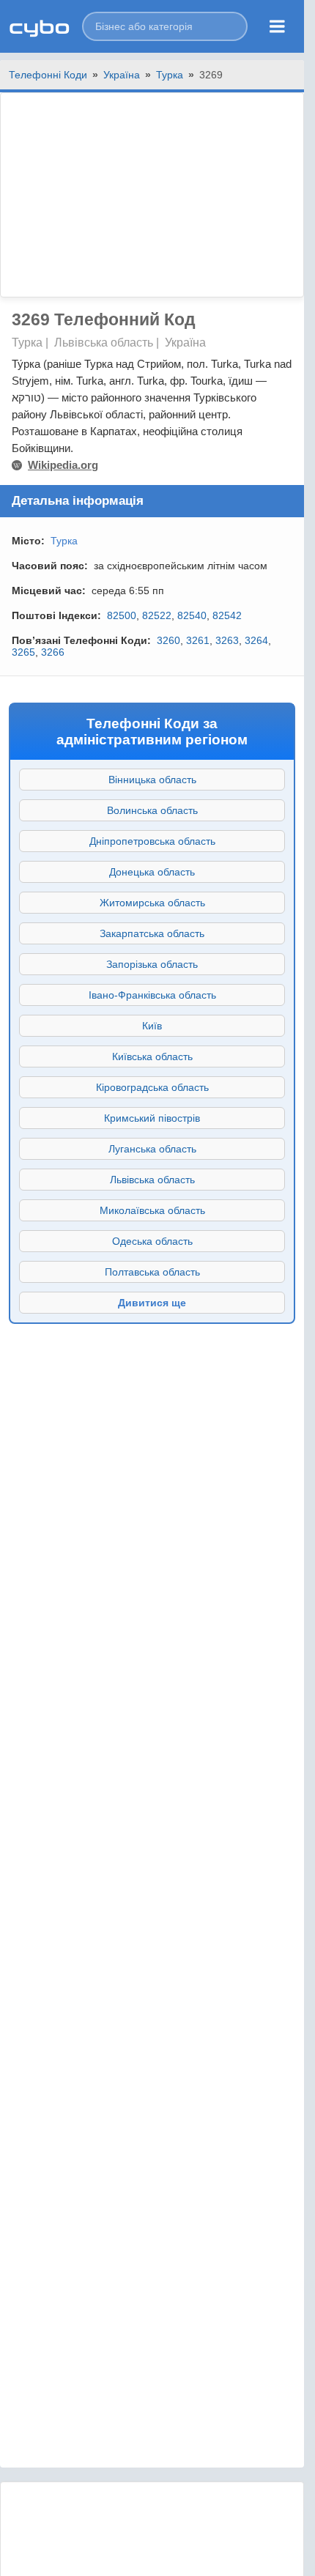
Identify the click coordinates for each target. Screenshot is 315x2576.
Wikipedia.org (63, 465)
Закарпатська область (152, 933)
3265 (23, 652)
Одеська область (152, 1241)
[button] (165, 26)
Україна (122, 75)
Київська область (152, 1056)
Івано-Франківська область (152, 995)
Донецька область (152, 872)
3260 (168, 640)
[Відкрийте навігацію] (277, 26)
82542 (227, 615)
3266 (53, 652)
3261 (198, 640)
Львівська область (152, 1180)
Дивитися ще (152, 1303)
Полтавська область (152, 1272)
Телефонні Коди (48, 75)
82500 (122, 615)
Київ (152, 1026)
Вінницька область (152, 780)
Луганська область (152, 1149)
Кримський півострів (152, 1118)
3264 (256, 640)
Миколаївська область (152, 1210)
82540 (192, 615)
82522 (157, 615)
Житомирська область (152, 903)
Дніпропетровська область (152, 841)
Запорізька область (152, 964)
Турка (170, 75)
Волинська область (152, 810)
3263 (227, 640)
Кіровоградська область (152, 1087)
